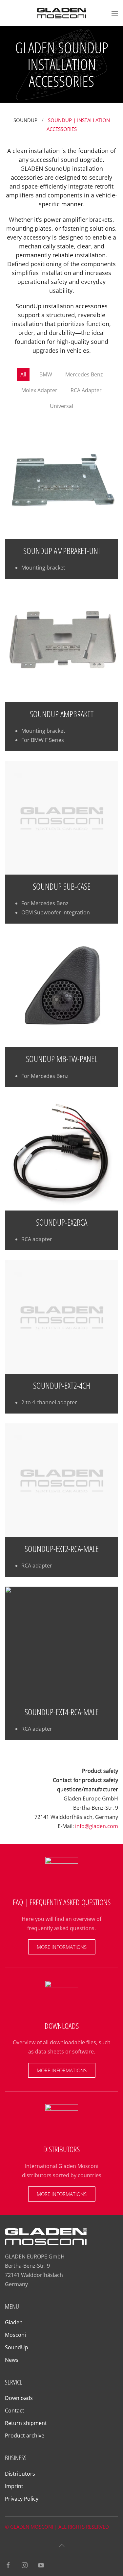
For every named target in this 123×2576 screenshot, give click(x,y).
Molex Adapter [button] (39, 390)
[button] (115, 13)
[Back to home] (62, 13)
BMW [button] (46, 374)
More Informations (62, 1947)
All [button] (23, 374)
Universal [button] (61, 406)
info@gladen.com (97, 1826)
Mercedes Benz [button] (84, 374)
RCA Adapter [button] (86, 390)
